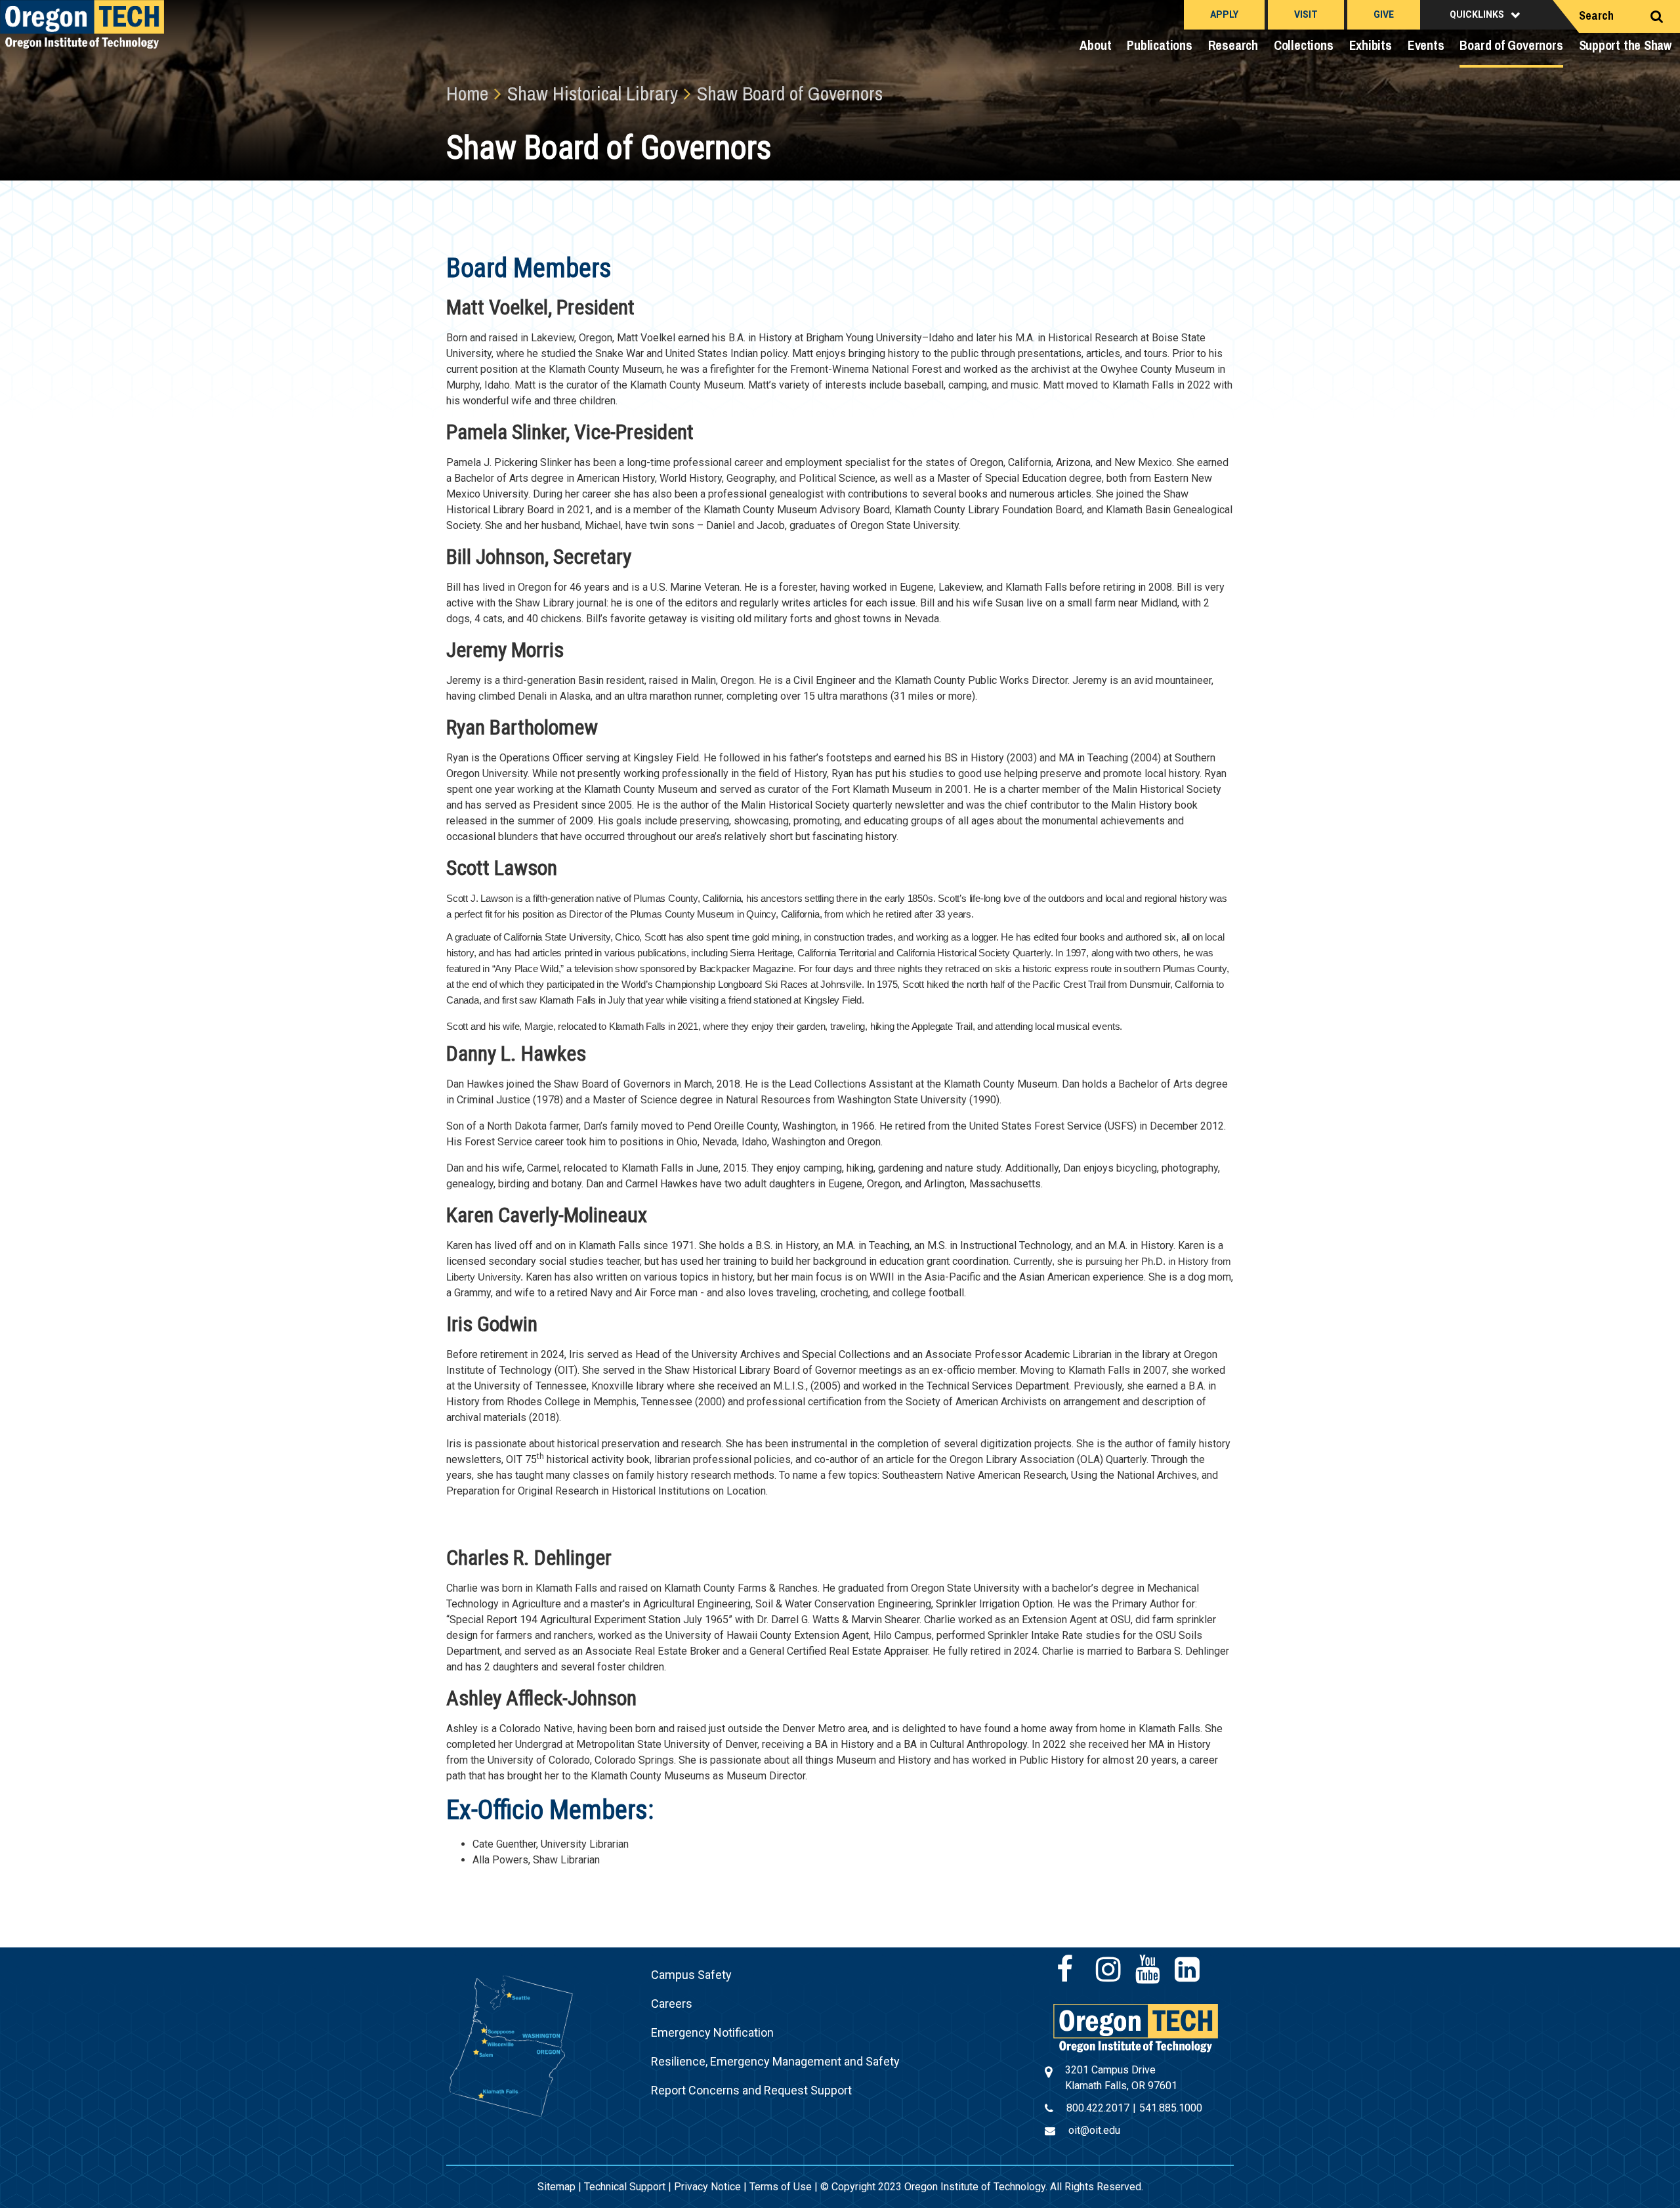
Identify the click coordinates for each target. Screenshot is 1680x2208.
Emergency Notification (712, 2032)
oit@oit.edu (1094, 2130)
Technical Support (625, 2187)
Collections (1304, 45)
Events (1426, 45)
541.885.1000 (1171, 2108)
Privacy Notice (707, 2187)
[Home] (1136, 2027)
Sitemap (556, 2187)
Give (1384, 14)
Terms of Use (781, 2187)
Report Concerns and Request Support (751, 2090)
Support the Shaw (1626, 45)
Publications (1159, 45)
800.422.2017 (1098, 2108)
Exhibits (1371, 45)
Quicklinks (1477, 14)
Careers (672, 2004)
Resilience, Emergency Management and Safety (775, 2061)
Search (1596, 15)
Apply (1224, 14)
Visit (1306, 14)
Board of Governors (1511, 45)
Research (1233, 45)
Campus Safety (691, 1975)
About (1095, 45)
